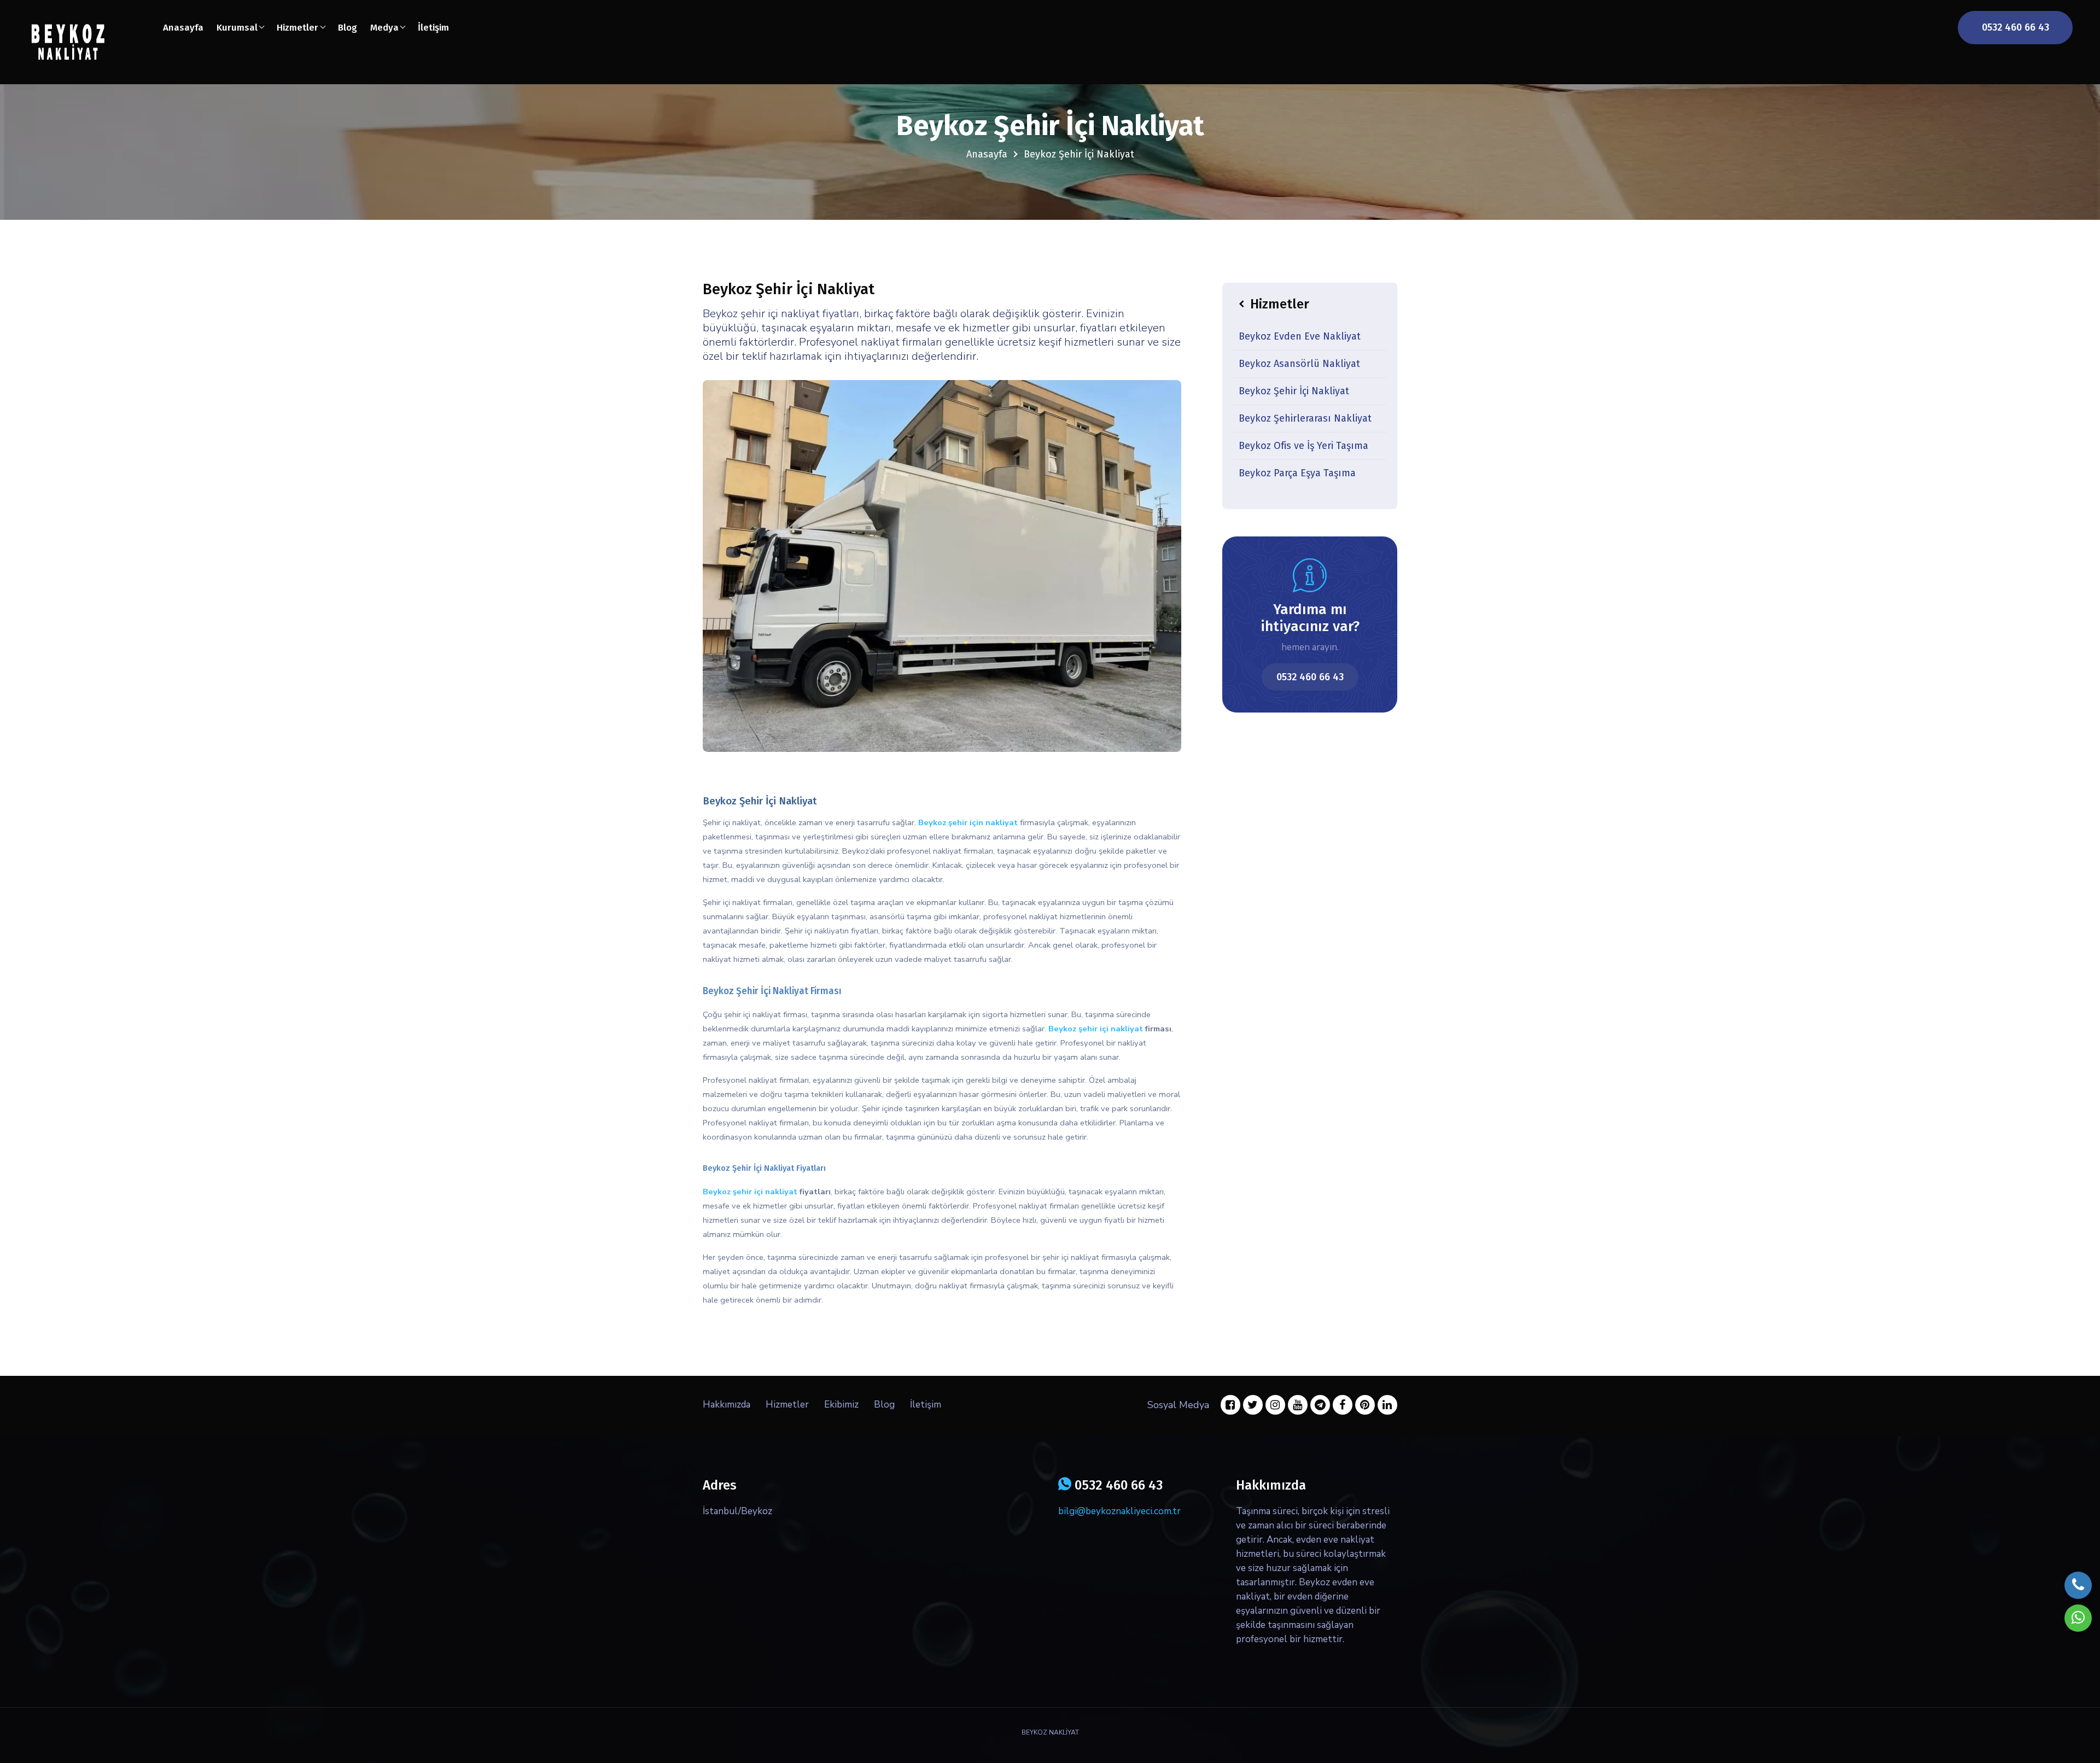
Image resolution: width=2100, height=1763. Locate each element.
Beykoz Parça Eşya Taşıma (1297, 473)
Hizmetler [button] (297, 28)
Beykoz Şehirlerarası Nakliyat (1305, 418)
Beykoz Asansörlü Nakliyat (1299, 364)
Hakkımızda (727, 1405)
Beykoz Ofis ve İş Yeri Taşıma (1303, 446)
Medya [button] (384, 28)
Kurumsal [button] (237, 28)
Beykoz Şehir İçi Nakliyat (1294, 391)
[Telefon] (2078, 1585)
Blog (348, 28)
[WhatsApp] (2078, 1618)
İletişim (433, 28)
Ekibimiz (841, 1405)
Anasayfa (183, 28)
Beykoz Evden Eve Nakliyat (1300, 336)
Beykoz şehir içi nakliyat (1096, 1029)
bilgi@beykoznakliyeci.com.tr (1119, 1511)
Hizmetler (787, 1405)
